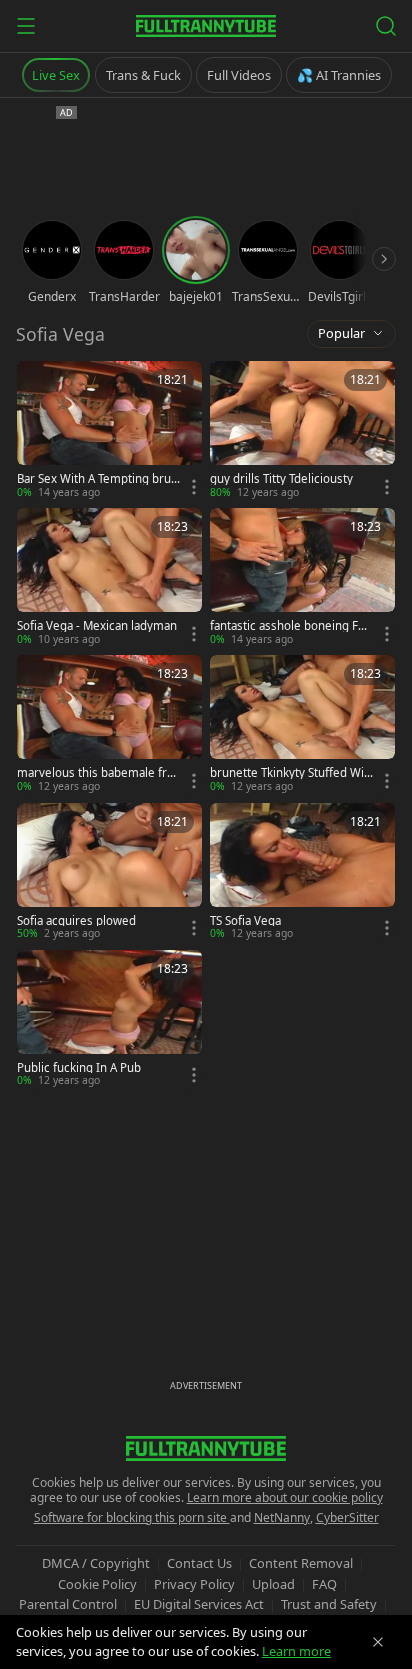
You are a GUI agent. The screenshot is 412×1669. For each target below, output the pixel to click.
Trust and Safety (329, 1604)
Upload (273, 1584)
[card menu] (194, 487)
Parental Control (68, 1604)
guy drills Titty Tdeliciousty (281, 479)
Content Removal (301, 1563)
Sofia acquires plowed (76, 921)
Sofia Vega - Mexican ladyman (97, 626)
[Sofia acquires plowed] (109, 872)
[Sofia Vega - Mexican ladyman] (109, 577)
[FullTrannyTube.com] (206, 26)
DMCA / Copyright (96, 1563)
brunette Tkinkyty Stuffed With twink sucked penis (289, 773)
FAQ (324, 1584)
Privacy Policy (194, 1584)
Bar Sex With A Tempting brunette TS (97, 479)
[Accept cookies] (378, 1642)
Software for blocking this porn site (132, 1517)
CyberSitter (347, 1517)
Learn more (296, 1651)
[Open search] (386, 26)
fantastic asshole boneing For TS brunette (290, 626)
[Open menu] (26, 26)
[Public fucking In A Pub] (109, 1019)
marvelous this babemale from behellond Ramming (95, 773)
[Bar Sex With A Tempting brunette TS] (109, 430)
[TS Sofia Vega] (302, 872)
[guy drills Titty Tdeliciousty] (302, 430)
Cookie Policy (97, 1584)
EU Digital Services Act (199, 1604)
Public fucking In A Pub (79, 1068)
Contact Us (199, 1563)
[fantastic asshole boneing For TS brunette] (302, 577)
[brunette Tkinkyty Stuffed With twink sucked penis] (302, 724)
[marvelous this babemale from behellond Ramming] (109, 724)
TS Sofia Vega (245, 921)
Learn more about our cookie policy (285, 1497)
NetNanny (282, 1517)
